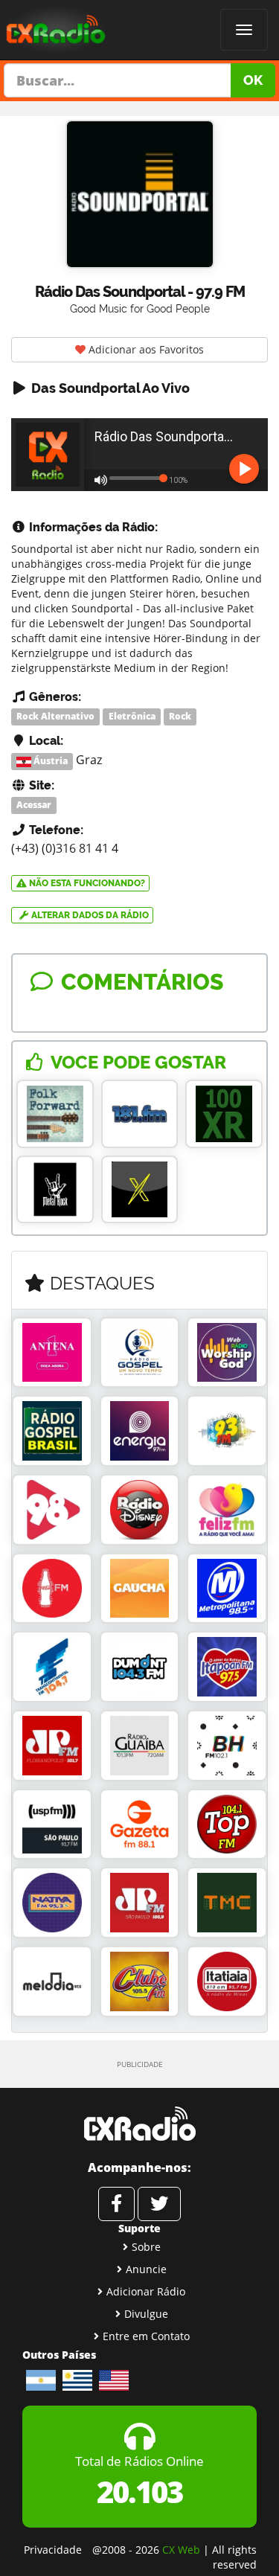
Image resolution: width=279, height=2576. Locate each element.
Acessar (34, 805)
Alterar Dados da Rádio (89, 915)
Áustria (49, 761)
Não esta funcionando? (86, 883)
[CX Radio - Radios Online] (139, 2124)
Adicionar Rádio (146, 2291)
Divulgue (146, 2314)
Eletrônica (132, 716)
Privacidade (53, 2550)
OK (253, 80)
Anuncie (146, 2269)
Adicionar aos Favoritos (145, 349)
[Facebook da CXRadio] (116, 2204)
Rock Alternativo (55, 716)
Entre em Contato (146, 2336)
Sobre (146, 2247)
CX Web (181, 2550)
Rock (180, 716)
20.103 (139, 2492)
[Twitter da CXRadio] (159, 2204)
